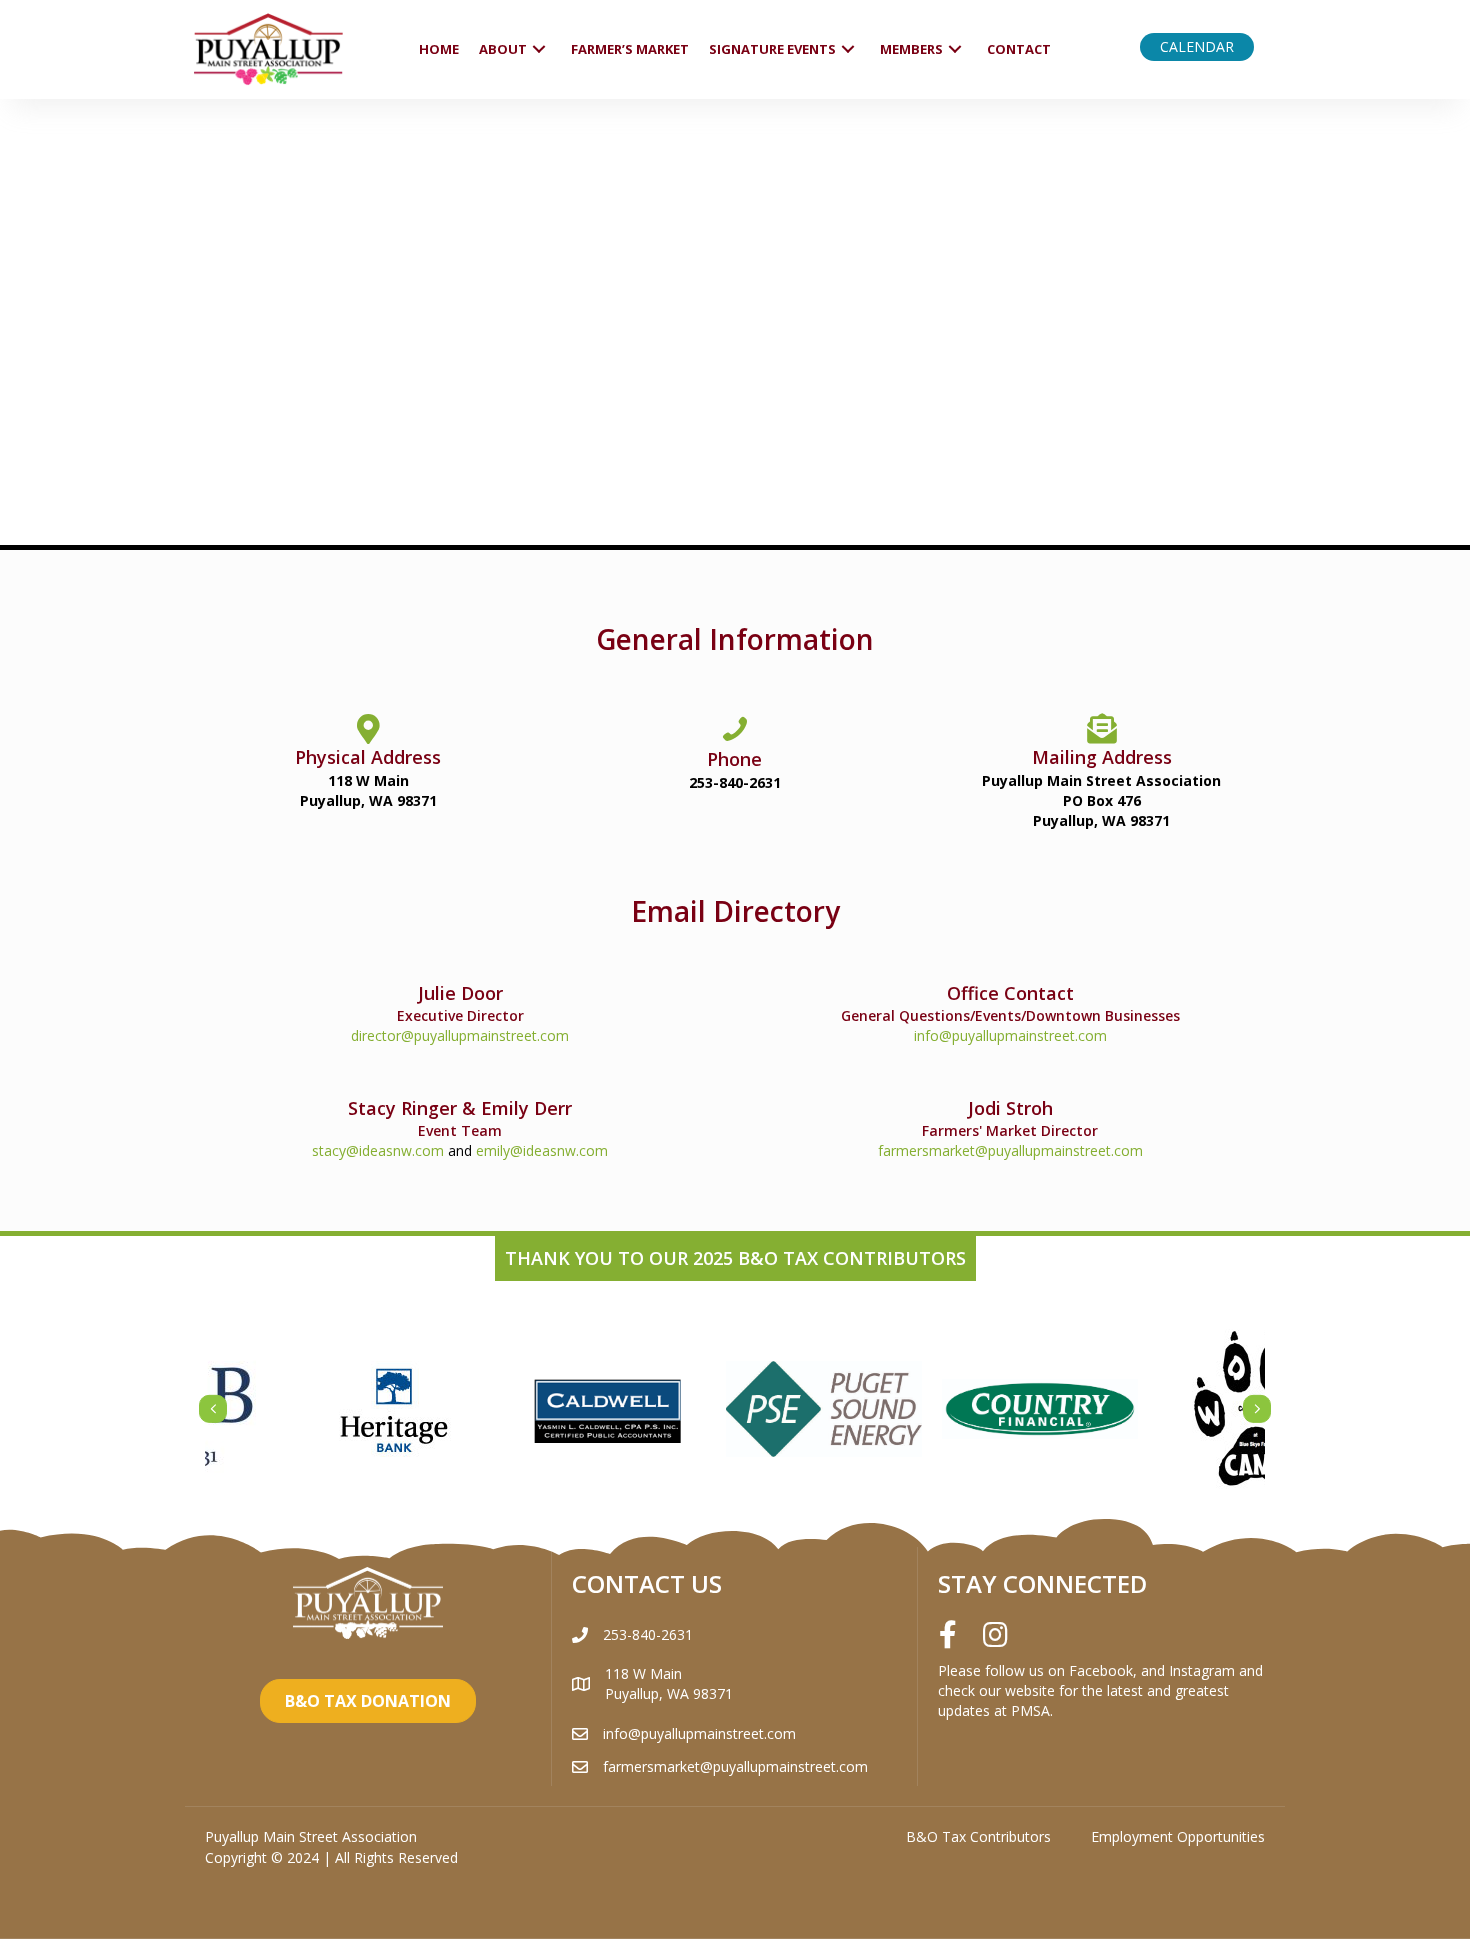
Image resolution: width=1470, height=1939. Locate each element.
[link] (439, 49)
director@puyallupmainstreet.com (460, 1035)
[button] (1197, 47)
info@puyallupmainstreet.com (1010, 1035)
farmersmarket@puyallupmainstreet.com (1010, 1150)
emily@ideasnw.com (542, 1150)
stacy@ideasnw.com (378, 1150)
